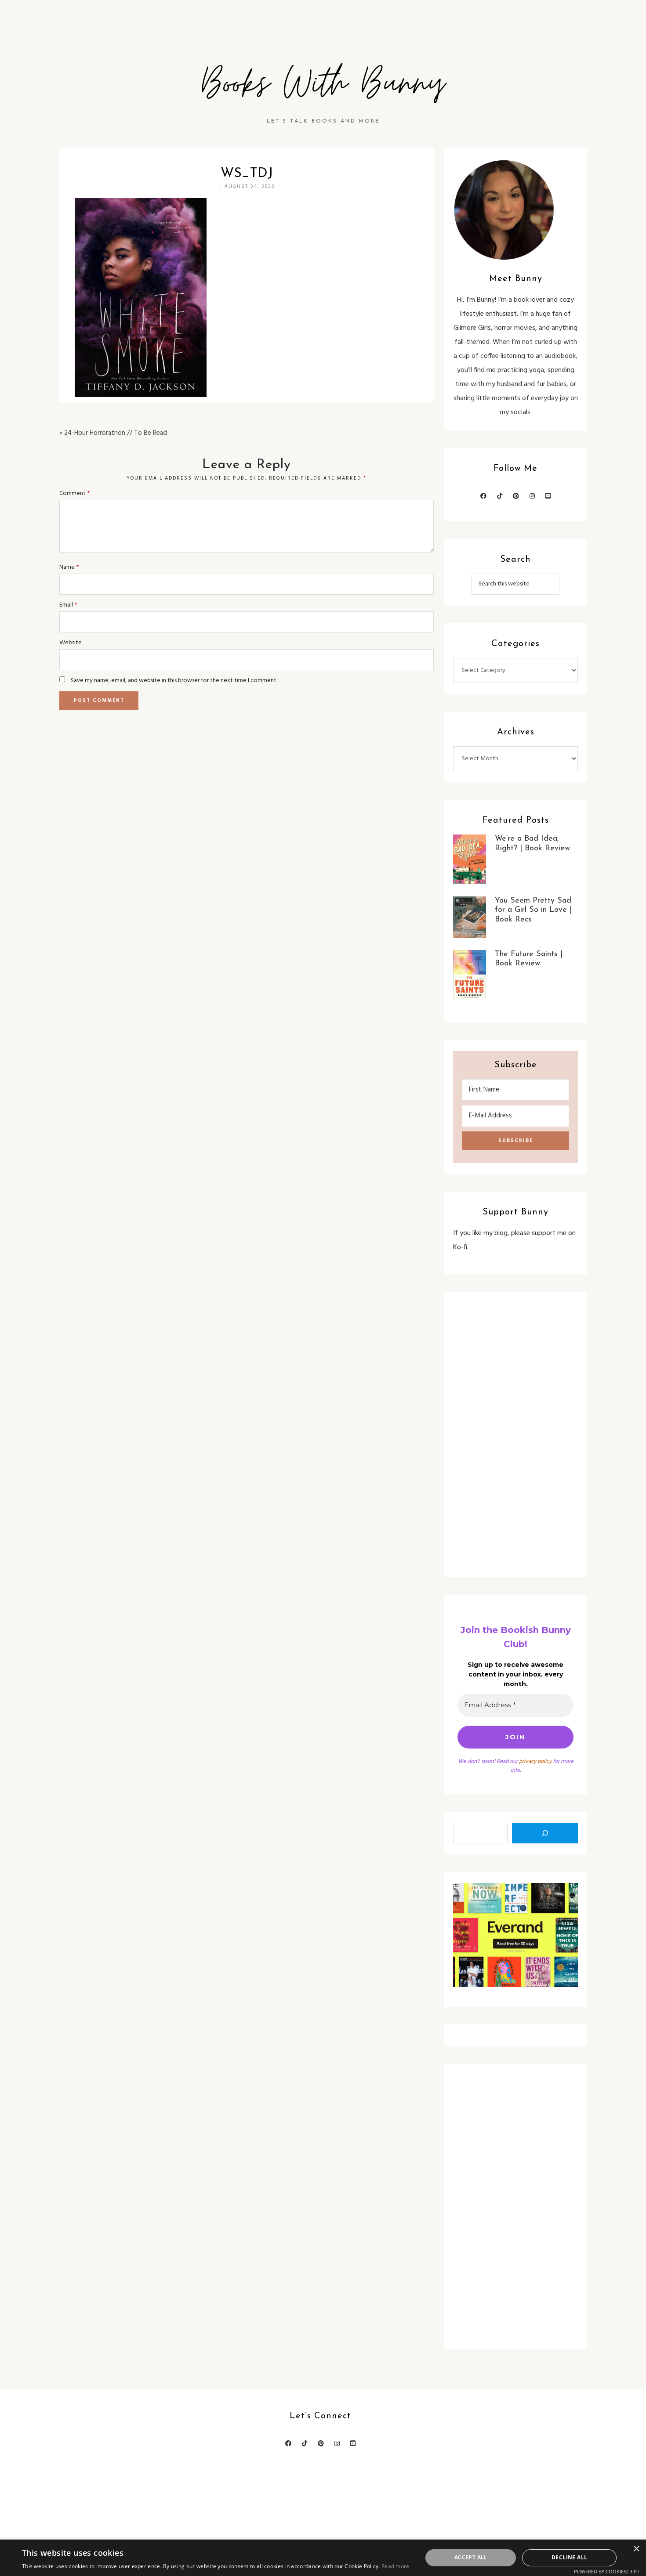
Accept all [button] (471, 2557)
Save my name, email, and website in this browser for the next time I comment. (174, 681)
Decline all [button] (569, 2557)
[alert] (323, 2558)
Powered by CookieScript (607, 2571)
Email (68, 605)
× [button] (636, 2549)
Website (71, 643)
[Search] (545, 1833)
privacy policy (535, 1761)
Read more (396, 2566)
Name (69, 567)
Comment (74, 493)
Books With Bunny (323, 84)
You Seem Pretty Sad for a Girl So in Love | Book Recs (533, 910)
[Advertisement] (515, 1434)
